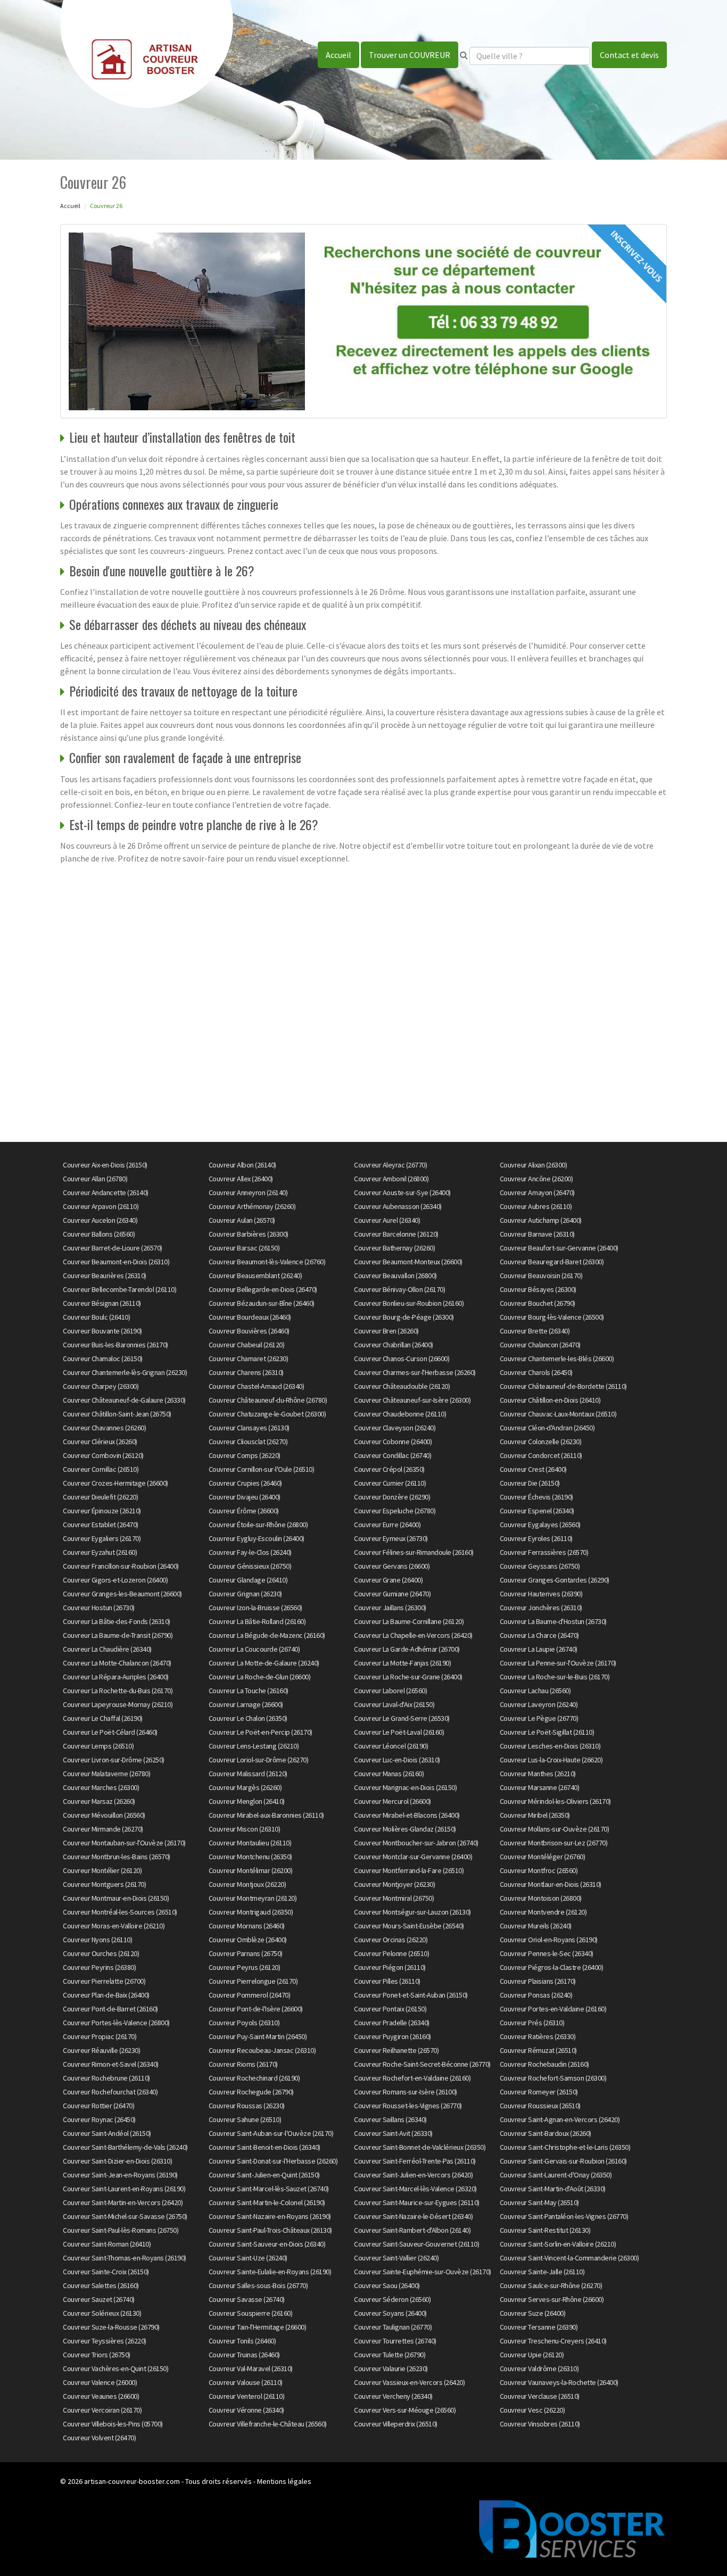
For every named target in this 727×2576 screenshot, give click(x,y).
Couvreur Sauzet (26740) (99, 2299)
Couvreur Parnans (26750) (246, 1953)
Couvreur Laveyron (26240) (539, 1704)
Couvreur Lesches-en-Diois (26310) (550, 1746)
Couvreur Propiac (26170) (100, 2036)
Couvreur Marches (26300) (101, 1787)
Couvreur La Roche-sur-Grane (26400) (408, 1677)
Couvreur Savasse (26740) (247, 2299)
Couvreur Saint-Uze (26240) (248, 2258)
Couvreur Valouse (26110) (246, 2382)
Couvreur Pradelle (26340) (392, 2023)
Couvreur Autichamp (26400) (541, 1220)
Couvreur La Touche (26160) (249, 1691)
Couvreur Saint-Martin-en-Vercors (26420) (123, 2202)
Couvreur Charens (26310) (246, 1372)
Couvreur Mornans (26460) (247, 1926)
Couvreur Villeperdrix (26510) (396, 2424)
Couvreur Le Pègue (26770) (539, 1718)
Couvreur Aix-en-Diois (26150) (105, 1165)
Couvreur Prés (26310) (532, 2023)
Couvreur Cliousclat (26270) (248, 1442)
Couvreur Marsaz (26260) (99, 1801)
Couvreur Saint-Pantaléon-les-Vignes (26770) (564, 2216)
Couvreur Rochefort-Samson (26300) (553, 2078)
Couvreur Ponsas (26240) (536, 1995)
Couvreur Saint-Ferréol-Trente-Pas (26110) (415, 2161)
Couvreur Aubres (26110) (536, 1206)
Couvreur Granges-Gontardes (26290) (555, 1580)
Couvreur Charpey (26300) (101, 1386)
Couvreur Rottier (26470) (98, 2106)
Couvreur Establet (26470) (101, 1525)
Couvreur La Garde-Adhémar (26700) (407, 1649)
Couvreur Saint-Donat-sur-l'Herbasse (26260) (273, 2161)
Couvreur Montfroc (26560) (539, 1870)
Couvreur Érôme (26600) (244, 1511)
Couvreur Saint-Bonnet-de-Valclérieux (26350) (420, 2147)
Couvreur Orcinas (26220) (391, 1940)
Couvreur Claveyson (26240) (395, 1428)
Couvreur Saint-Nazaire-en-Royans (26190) (270, 2216)
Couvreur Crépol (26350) (389, 1469)
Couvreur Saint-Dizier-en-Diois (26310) (117, 2161)
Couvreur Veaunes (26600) (101, 2396)
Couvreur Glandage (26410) (248, 1580)
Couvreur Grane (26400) (388, 1580)
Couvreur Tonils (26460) (242, 2341)
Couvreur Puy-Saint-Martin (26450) (258, 2036)
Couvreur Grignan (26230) (245, 1594)
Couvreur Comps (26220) (245, 1455)
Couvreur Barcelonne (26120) (396, 1234)
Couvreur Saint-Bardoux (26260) (546, 2133)
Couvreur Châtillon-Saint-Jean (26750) (117, 1414)
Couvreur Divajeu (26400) (245, 1497)
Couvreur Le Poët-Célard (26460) (110, 1732)
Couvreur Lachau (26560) (535, 1691)
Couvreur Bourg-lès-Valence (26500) (552, 1317)
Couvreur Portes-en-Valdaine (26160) (553, 2009)
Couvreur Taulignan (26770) (393, 2327)
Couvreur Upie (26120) (532, 2355)
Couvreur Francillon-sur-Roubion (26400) (121, 1566)
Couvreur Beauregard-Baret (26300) (552, 1262)
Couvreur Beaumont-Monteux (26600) (408, 1262)
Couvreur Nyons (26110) (97, 1940)
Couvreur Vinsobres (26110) (540, 2424)
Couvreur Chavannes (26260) (104, 1428)
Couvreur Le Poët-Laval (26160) (399, 1732)
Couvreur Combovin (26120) (103, 1455)
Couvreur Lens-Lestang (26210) (254, 1746)
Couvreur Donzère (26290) (392, 1497)
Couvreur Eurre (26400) (387, 1525)
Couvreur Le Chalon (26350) (248, 1718)
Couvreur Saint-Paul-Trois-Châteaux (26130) (270, 2230)
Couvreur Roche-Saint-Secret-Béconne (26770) (422, 2064)
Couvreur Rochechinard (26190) (254, 2078)
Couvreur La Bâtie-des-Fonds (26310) (117, 1621)
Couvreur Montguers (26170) (104, 1884)
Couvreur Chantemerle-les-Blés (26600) (557, 1359)
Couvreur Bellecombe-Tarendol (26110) (119, 1289)
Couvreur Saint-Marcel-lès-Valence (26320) (415, 2189)
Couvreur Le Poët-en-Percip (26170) (261, 1732)
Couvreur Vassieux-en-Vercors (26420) (409, 2382)
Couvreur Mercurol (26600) (393, 1801)
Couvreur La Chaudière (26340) (107, 1649)
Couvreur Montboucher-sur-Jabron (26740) (416, 1843)
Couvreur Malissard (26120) (248, 1774)
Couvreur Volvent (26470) (99, 2438)
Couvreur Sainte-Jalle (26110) (542, 2272)
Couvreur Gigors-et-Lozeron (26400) (115, 1580)
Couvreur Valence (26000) (100, 2382)
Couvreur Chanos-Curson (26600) (402, 1359)
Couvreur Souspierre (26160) (251, 2313)
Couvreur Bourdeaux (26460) (250, 1317)
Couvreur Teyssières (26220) (105, 2341)
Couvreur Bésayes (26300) (538, 1289)
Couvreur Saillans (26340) (390, 2119)
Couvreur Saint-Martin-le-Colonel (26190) (267, 2202)
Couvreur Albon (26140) (242, 1165)
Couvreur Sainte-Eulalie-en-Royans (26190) (270, 2272)
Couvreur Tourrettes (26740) (395, 2341)
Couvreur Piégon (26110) (390, 1967)
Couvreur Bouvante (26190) (102, 1331)
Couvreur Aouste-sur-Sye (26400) (402, 1192)
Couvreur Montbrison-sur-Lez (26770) (554, 1843)
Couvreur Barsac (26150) (244, 1248)
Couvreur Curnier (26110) (390, 1483)
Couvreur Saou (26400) (387, 2285)
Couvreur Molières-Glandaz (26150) (405, 1829)
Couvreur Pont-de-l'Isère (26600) (256, 2009)
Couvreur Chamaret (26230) (249, 1359)
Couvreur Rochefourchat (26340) (110, 2092)
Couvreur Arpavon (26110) (101, 1206)
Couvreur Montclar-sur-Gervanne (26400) (413, 1857)
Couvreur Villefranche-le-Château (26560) (268, 2424)
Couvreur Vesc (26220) (532, 2410)
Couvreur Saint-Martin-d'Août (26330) (553, 2189)
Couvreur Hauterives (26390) (541, 1594)
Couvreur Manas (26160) (389, 1774)
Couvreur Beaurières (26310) (105, 1275)
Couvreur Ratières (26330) (538, 2036)
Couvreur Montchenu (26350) (250, 1857)
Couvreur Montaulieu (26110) (250, 1843)
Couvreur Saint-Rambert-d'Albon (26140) (412, 2230)
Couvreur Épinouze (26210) (102, 1511)
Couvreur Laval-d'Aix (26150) (394, 1704)
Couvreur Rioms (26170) (243, 2064)
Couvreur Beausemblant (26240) (255, 1275)
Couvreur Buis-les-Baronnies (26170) (115, 1345)
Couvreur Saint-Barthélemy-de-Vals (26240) (125, 2147)
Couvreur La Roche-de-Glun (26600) (260, 1677)
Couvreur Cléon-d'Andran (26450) (547, 1428)
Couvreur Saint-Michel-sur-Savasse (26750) (125, 2216)
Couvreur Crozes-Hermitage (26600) (115, 1483)
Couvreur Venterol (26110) (247, 2396)
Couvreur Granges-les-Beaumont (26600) (122, 1594)
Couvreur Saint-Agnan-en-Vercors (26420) (560, 2119)
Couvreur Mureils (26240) (536, 1926)
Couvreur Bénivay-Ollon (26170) (399, 1289)
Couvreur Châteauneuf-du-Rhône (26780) (268, 1400)
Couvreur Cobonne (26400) (393, 1442)
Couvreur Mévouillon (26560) (104, 1815)
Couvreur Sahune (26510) (245, 2119)
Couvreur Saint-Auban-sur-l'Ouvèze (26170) (271, 2133)
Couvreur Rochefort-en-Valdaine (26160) (412, 2078)
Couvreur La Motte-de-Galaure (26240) (264, 1663)
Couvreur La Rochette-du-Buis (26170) (118, 1691)
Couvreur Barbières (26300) (249, 1234)
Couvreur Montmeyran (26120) (253, 1898)
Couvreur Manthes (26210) (538, 1774)
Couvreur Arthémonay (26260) (252, 1206)
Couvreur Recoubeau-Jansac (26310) (262, 2050)
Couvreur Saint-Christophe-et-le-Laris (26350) (565, 2147)
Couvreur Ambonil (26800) (391, 1179)
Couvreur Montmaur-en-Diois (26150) (116, 1898)
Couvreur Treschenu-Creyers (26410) (553, 2341)
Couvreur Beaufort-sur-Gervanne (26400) (559, 1248)
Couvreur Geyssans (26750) (540, 1566)
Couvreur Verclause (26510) (540, 2396)
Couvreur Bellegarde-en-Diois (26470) (263, 1289)
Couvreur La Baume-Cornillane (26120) (409, 1621)
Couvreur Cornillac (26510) (101, 1469)
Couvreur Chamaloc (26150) (103, 1359)
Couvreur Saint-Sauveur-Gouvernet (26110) (416, 2244)
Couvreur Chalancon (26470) (540, 1345)
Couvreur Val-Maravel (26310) (251, 2368)
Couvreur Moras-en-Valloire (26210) (114, 1926)
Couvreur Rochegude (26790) (251, 2092)
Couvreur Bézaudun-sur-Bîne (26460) (262, 1303)
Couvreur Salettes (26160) (101, 2285)
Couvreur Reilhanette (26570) (396, 2050)
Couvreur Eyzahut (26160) (100, 1552)
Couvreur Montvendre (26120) (543, 1912)
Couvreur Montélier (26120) (102, 1870)
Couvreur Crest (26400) (533, 1469)
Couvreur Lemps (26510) (98, 1746)
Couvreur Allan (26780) (95, 1179)
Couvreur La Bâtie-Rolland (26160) (257, 1621)
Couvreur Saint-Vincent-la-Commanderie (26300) (569, 2258)
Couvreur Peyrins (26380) (99, 1967)
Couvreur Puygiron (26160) (393, 2036)
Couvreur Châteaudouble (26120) (402, 1386)
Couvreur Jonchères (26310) (541, 1608)
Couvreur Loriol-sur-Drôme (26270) (259, 1760)
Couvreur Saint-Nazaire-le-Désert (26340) (413, 2216)
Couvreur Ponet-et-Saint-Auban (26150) (411, 1995)
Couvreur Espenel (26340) (537, 1511)
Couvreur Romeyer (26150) (539, 2092)
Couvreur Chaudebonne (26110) (400, 1414)
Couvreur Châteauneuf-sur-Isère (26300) (412, 1400)
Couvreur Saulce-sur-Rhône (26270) (551, 2285)
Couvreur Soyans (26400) (390, 2313)
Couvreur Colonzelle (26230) (541, 1442)
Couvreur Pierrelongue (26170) (253, 1981)
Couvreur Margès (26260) (245, 1787)
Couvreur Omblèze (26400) (248, 1940)
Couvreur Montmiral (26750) (394, 1898)
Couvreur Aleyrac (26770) (390, 1165)
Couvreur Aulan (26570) (242, 1220)
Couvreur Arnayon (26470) (537, 1192)
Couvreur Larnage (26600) (246, 1704)
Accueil (338, 55)
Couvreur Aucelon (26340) (100, 1220)
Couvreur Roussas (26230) (247, 2106)
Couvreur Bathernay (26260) (394, 1248)
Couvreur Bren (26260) (386, 1331)
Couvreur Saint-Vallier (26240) (396, 2258)
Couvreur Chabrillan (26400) (394, 1345)
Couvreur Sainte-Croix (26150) (106, 2272)
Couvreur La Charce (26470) (539, 1635)
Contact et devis (629, 55)
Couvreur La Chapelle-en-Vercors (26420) (413, 1635)
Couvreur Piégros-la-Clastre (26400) (552, 1967)
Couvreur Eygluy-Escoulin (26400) (257, 1538)
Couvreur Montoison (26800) (541, 1898)
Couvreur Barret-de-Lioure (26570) (113, 1248)
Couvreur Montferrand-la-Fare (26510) (409, 1870)
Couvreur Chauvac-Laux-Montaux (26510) (558, 1414)
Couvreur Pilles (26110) (387, 1981)
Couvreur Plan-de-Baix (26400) (106, 1995)
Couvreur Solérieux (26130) (102, 2313)
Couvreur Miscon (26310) (245, 1829)
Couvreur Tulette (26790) (390, 2355)
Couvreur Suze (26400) (533, 2313)
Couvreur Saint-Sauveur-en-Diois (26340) (267, 2244)
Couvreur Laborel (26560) (390, 1691)
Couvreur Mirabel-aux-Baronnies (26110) (266, 1815)
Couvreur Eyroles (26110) (536, 1538)
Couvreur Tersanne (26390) (539, 2327)
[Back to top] (698, 2547)
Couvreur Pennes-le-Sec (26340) (547, 1953)
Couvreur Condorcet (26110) (541, 1455)
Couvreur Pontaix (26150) (390, 2009)
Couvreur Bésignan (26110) (102, 1303)
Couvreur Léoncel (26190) (391, 1746)
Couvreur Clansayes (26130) (249, 1428)
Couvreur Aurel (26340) (387, 1220)
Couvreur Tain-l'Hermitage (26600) (258, 2327)
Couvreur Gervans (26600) (392, 1566)
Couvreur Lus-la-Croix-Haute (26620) (551, 1760)
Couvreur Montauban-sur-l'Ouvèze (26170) (124, 1843)
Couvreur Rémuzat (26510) (538, 2050)
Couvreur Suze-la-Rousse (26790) (111, 2327)
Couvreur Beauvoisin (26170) (541, 1275)
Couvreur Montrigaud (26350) (251, 1912)
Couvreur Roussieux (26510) (540, 2106)
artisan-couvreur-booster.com (132, 2481)
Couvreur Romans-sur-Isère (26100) (406, 2092)
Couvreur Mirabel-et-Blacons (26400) (407, 1815)
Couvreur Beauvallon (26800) (395, 1275)
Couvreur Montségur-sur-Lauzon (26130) (412, 1912)
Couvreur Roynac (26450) (99, 2119)
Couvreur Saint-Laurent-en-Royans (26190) (124, 2189)
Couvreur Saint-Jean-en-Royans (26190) (120, 2175)
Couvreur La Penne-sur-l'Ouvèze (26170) (558, 1663)
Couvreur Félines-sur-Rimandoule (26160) (414, 1552)
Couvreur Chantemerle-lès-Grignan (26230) (125, 1372)
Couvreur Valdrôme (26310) (539, 2368)
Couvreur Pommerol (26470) (250, 1995)
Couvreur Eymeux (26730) (391, 1538)
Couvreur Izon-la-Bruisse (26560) (255, 1608)
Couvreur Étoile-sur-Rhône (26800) (258, 1525)
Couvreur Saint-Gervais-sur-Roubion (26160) (563, 2161)
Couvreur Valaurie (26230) (391, 2368)
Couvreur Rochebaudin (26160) (544, 2064)
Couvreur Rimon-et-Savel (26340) (111, 2064)
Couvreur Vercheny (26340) (393, 2396)
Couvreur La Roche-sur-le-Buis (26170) (555, 1677)
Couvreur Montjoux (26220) (247, 1884)
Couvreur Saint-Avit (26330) (393, 2133)
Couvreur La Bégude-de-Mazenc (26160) (267, 1635)
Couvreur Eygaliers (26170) (102, 1538)
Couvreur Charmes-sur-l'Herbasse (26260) (415, 1372)
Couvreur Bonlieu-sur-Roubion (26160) (409, 1303)
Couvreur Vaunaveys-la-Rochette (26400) (559, 2382)
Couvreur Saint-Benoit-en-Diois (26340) (265, 2147)
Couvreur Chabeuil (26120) (247, 1345)
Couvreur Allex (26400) (241, 1179)
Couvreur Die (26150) (530, 1483)
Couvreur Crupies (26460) (245, 1483)
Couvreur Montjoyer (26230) (394, 1884)
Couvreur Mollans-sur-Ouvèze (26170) (555, 1829)
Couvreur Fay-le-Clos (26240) (250, 1552)
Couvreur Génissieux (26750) (250, 1566)
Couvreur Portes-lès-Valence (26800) (116, 2023)
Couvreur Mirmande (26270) (103, 1829)
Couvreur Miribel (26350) (535, 1815)
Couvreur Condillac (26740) (393, 1455)
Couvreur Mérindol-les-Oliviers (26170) (555, 1801)
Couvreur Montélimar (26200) (251, 1870)
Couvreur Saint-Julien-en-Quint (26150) (264, 2175)
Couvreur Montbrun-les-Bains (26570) (117, 1857)
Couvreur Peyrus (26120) (245, 1967)
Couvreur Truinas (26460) (244, 2355)
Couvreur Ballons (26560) (99, 1234)
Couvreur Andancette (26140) (106, 1192)
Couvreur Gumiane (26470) (392, 1594)
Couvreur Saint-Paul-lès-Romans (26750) (121, 2230)
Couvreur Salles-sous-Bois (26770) (258, 2285)
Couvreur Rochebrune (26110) (106, 2078)
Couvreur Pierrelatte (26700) (104, 1981)
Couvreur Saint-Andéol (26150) (107, 2133)
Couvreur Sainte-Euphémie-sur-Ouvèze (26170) (423, 2272)
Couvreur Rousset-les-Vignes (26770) (408, 2106)
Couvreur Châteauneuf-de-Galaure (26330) (124, 1400)
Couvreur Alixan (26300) (534, 1165)
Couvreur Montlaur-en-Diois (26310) (551, 1884)
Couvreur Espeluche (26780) (395, 1511)
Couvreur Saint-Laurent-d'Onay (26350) (556, 2175)
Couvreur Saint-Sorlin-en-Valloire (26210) (558, 2244)
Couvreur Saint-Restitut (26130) (545, 2230)
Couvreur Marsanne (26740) (540, 1787)
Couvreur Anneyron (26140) (248, 1192)
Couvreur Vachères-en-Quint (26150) (115, 2368)
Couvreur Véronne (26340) (246, 2410)
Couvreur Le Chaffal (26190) (103, 1718)
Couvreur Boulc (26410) (96, 1317)
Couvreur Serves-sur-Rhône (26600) (552, 2299)
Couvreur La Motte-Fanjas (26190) (402, 1663)
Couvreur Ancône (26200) (536, 1179)
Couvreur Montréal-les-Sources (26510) (120, 1912)
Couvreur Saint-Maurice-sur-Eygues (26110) (417, 2202)
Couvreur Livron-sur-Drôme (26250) (114, 1760)
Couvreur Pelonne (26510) (391, 1953)
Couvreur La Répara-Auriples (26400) (116, 1677)
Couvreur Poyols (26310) (244, 2023)
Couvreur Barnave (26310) (537, 1234)
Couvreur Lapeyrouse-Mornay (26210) (118, 1704)
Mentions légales (284, 2481)
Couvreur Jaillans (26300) (390, 1608)
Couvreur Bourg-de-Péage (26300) (404, 1317)
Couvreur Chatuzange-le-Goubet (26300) (267, 1414)
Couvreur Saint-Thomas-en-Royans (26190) (125, 2258)
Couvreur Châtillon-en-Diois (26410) (550, 1400)
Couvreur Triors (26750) (97, 2355)
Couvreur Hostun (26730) (99, 1608)
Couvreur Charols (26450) (536, 1372)
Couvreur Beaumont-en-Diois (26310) (116, 1262)
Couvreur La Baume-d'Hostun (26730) (553, 1621)
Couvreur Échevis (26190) (536, 1497)
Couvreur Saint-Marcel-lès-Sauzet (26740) (269, 2189)
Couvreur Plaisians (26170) (538, 1981)
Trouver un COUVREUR (410, 55)
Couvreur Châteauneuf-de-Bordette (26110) (563, 1386)
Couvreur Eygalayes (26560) (540, 1525)
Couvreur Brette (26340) (535, 1331)
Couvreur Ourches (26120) (101, 1953)
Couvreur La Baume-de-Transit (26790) (118, 1635)
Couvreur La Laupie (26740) (539, 1649)
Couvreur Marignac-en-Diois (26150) (405, 1787)
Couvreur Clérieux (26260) (100, 1442)
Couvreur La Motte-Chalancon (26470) (117, 1663)
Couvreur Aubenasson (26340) (398, 1206)
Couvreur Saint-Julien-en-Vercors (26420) (413, 2175)
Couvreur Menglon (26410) (247, 1801)
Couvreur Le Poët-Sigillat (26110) (547, 1732)
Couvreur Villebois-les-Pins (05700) (113, 2424)
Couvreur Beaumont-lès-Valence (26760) (267, 1262)
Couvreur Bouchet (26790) (538, 1303)
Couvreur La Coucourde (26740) (254, 1649)
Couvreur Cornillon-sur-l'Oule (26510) (262, 1469)
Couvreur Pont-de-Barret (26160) (110, 2009)
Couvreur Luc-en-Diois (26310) (397, 1760)
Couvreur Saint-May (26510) (539, 2202)
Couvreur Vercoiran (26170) (102, 2410)
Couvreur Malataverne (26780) (106, 1774)
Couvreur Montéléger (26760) (543, 1857)
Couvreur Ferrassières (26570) (544, 1552)
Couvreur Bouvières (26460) (249, 1331)
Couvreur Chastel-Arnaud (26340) (257, 1386)
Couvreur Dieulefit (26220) (100, 1497)
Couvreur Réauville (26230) (101, 2050)
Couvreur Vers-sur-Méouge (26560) (405, 2410)
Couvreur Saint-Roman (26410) (107, 2244)
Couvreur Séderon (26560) (392, 2299)
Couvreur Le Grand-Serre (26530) (402, 1718)
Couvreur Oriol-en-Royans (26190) (549, 1940)
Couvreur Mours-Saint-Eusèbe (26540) (409, 1926)
